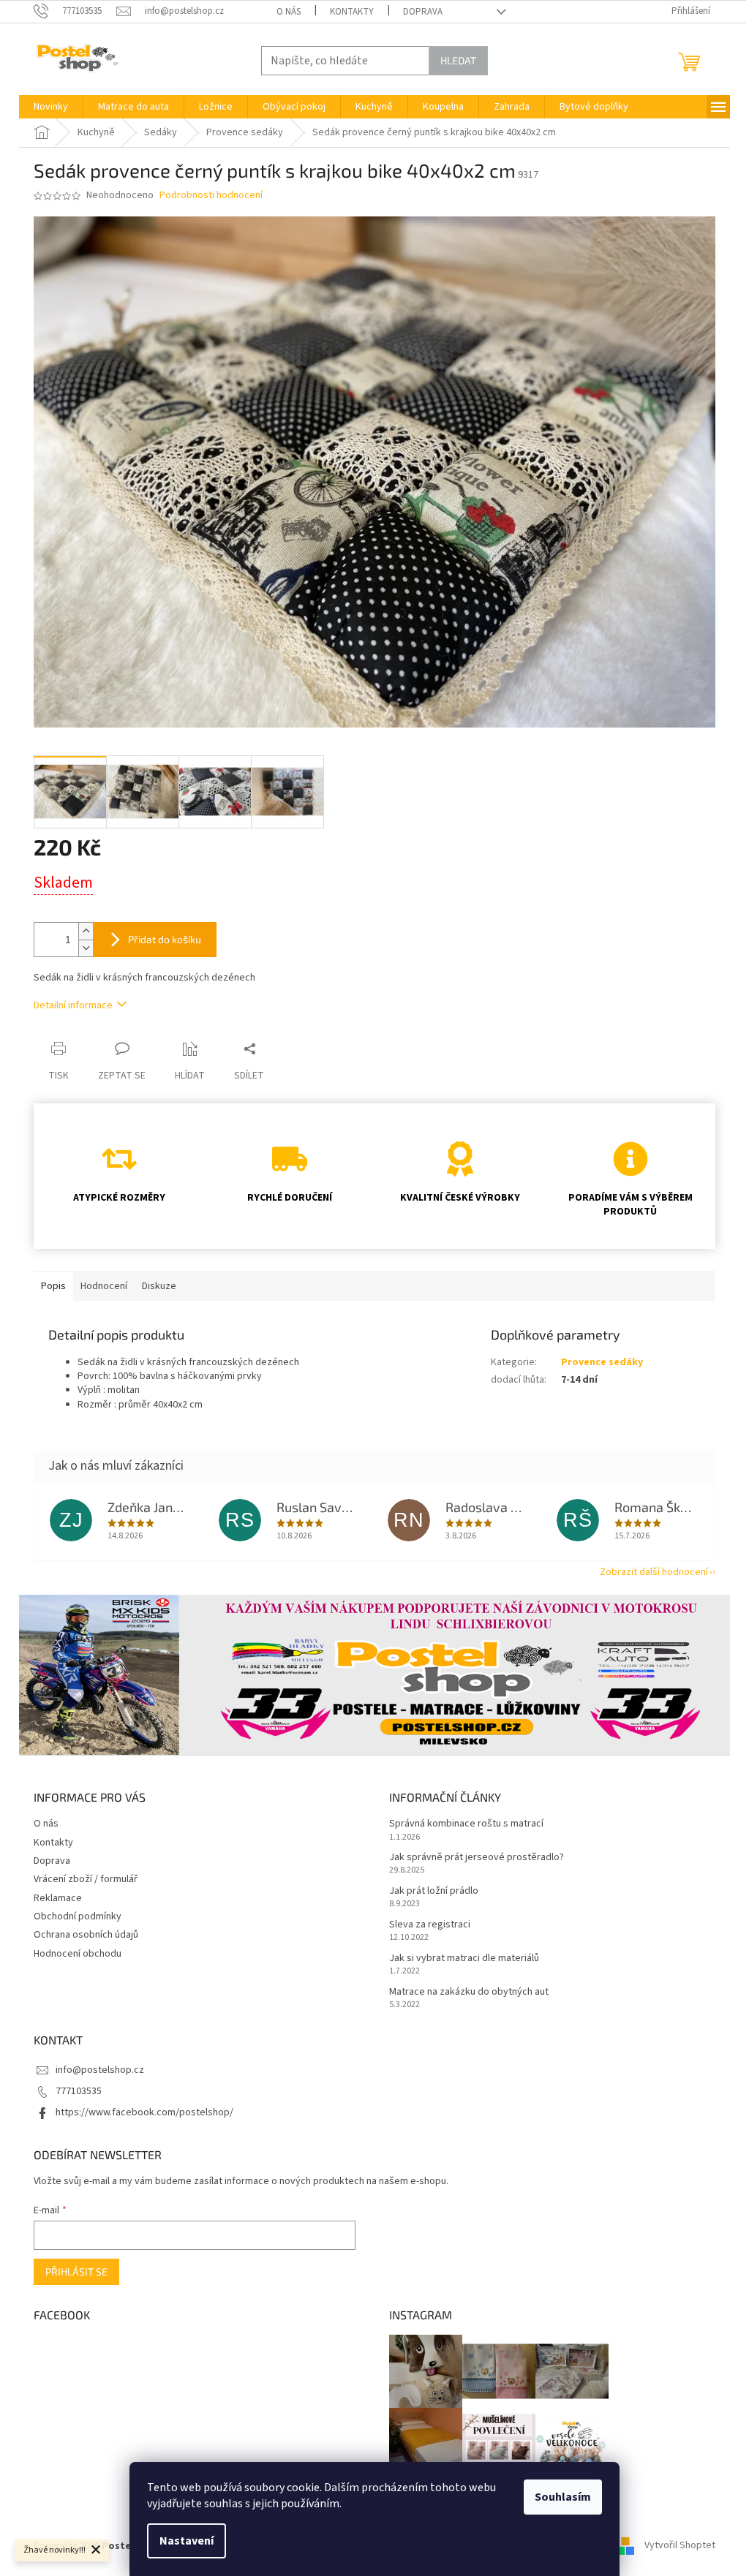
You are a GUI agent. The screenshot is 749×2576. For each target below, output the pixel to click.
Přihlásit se (76, 2271)
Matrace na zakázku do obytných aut (469, 1992)
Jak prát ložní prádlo (434, 1891)
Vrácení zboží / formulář (86, 1879)
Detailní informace (73, 1005)
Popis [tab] (53, 1286)
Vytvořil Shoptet (680, 2546)
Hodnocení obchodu (78, 1954)
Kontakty (352, 12)
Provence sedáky (602, 1362)
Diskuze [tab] (159, 1286)
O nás (289, 12)
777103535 (79, 2091)
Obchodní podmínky (78, 1916)
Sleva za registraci (430, 1925)
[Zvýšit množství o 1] (86, 931)
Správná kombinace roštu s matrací (466, 1824)
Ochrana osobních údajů (86, 1935)
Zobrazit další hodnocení (654, 1572)
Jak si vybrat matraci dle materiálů (464, 1959)
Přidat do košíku (165, 939)
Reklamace (58, 1898)
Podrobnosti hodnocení (211, 196)
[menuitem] (51, 107)
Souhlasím (563, 2497)
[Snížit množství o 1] (86, 948)
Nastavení (187, 2541)
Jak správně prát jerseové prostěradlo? (477, 1858)
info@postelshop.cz (100, 2070)
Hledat (458, 60)
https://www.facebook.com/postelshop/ (144, 2112)
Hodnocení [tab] (104, 1286)
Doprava (423, 12)
